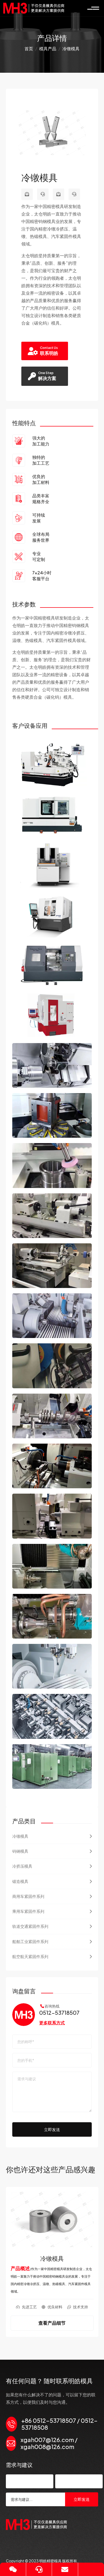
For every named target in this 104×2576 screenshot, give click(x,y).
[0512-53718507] (43, 194)
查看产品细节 (52, 2328)
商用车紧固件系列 (28, 1896)
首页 (29, 49)
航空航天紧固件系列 (30, 1956)
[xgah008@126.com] (59, 194)
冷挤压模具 (22, 1866)
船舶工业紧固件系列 (30, 1941)
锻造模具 (20, 1881)
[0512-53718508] (74, 194)
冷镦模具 (20, 1836)
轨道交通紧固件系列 (30, 1926)
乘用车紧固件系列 (28, 1911)
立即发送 (52, 2129)
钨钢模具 (20, 1851)
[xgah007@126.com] (27, 194)
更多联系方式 (52, 2023)
